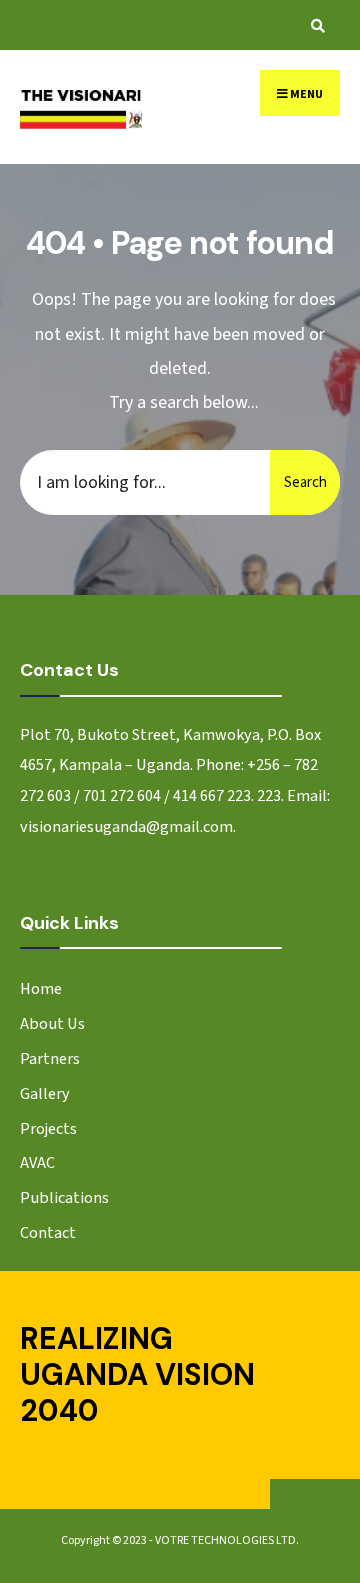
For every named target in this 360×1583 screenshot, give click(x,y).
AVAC (37, 1162)
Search (305, 482)
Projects (48, 1128)
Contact (48, 1232)
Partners (50, 1058)
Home (41, 988)
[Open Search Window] (315, 25)
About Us (52, 1023)
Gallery (45, 1093)
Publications (64, 1197)
